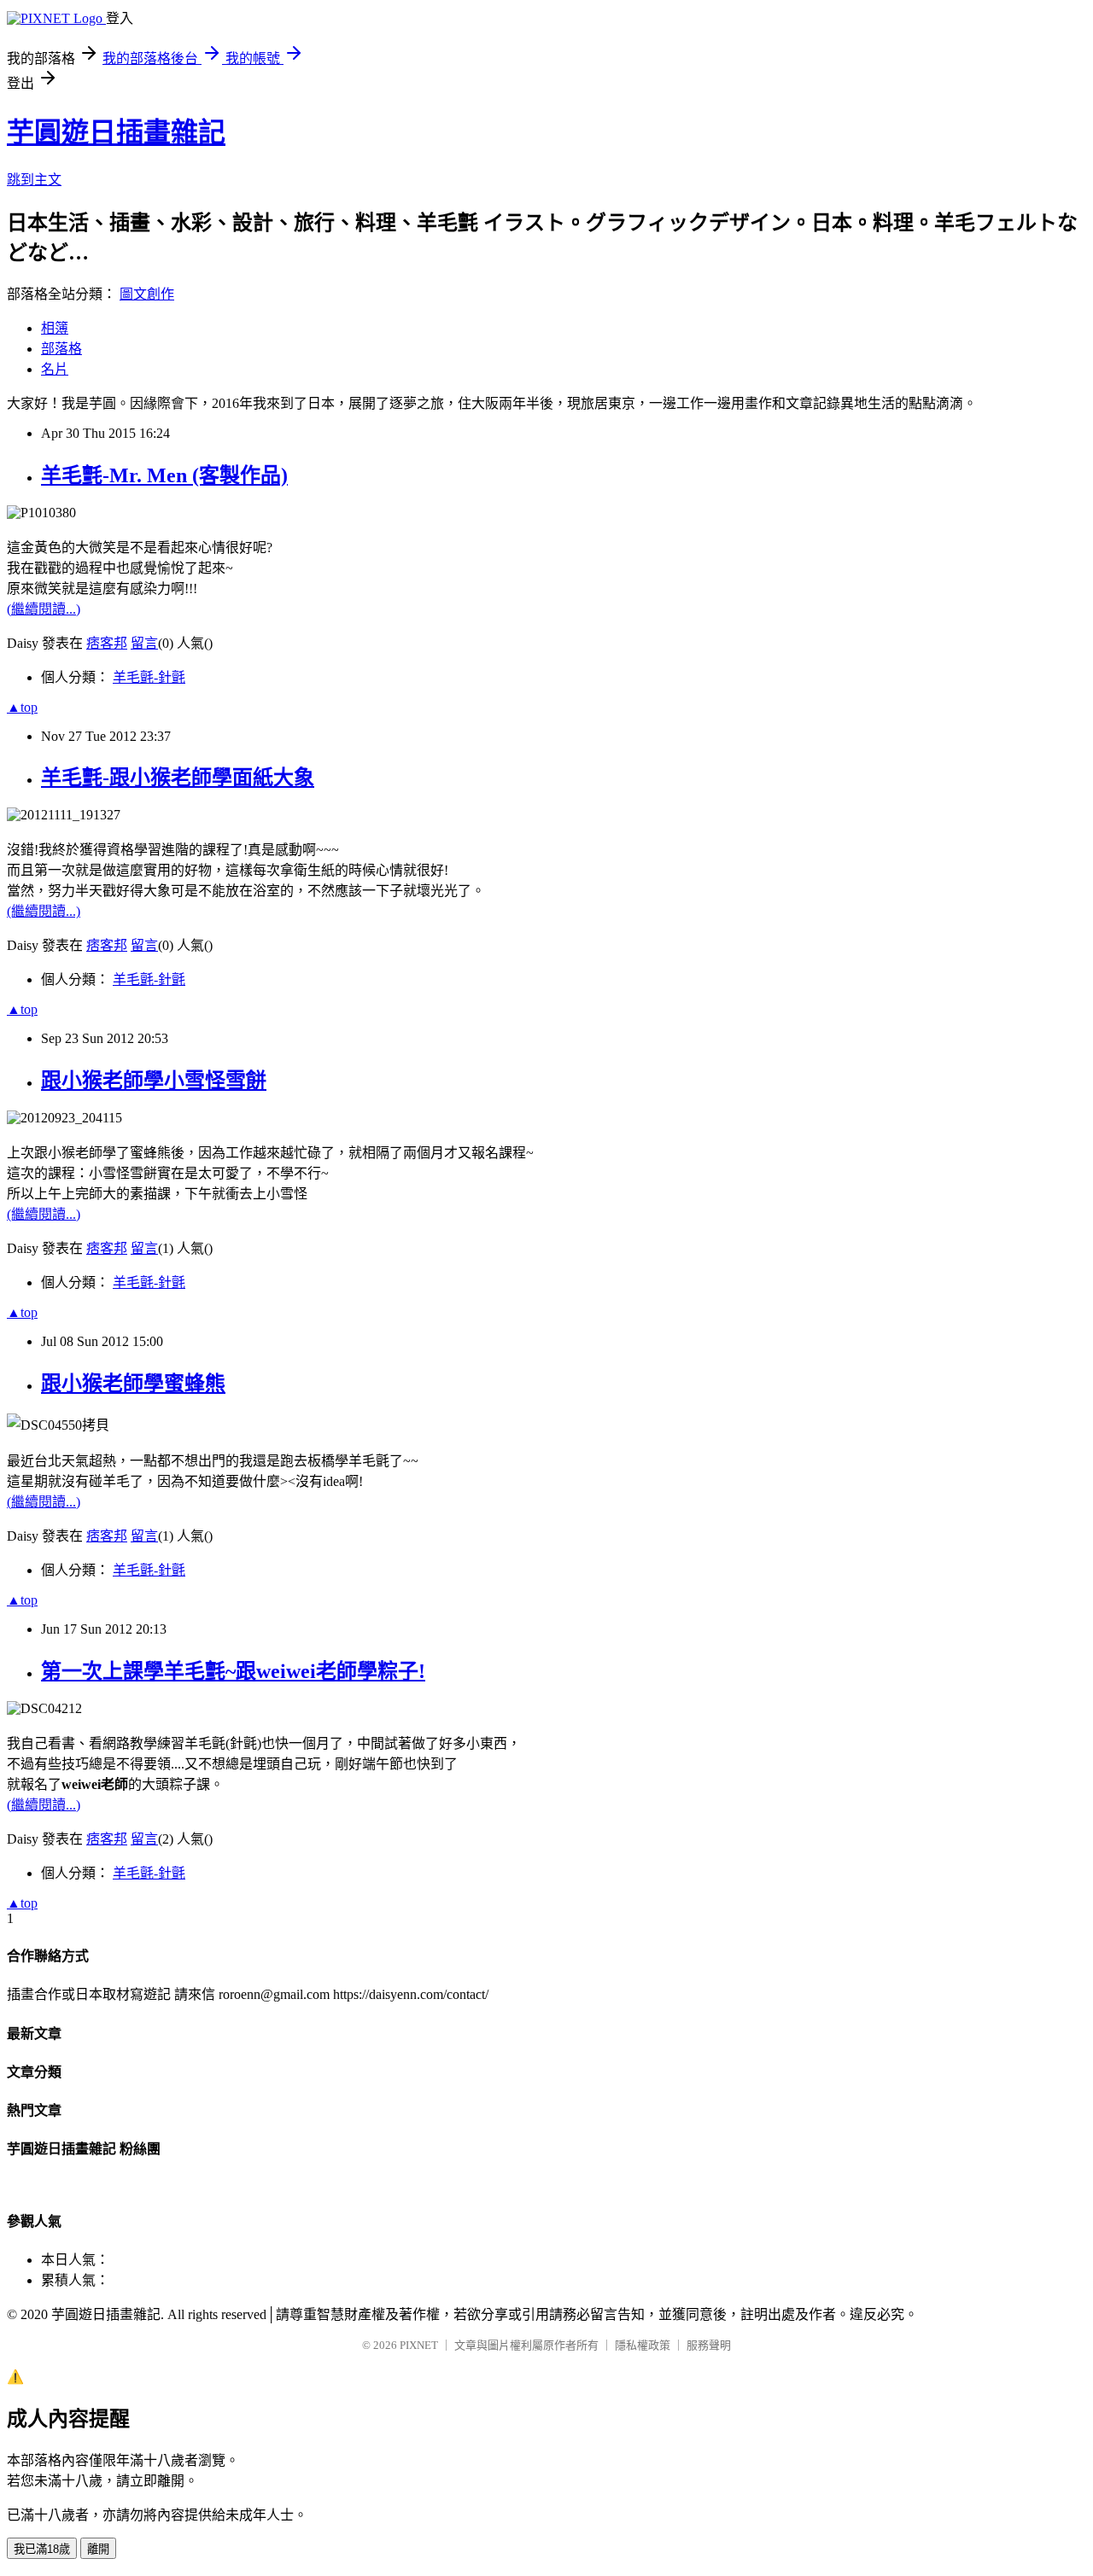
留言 (144, 643)
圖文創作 (147, 294)
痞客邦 (107, 643)
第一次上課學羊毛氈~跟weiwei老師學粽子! (233, 1671)
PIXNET (419, 2345)
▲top (22, 707)
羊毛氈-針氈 (149, 677)
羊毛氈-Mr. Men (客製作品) (164, 475)
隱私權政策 (643, 2345)
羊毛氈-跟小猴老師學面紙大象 (178, 778)
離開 (98, 2549)
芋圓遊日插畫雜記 (116, 132)
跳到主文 (34, 180)
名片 (55, 369)
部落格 (61, 349)
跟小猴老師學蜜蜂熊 (133, 1384)
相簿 (55, 328)
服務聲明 (709, 2345)
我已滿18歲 (42, 2549)
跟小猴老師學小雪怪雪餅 (154, 1081)
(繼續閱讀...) (44, 609)
